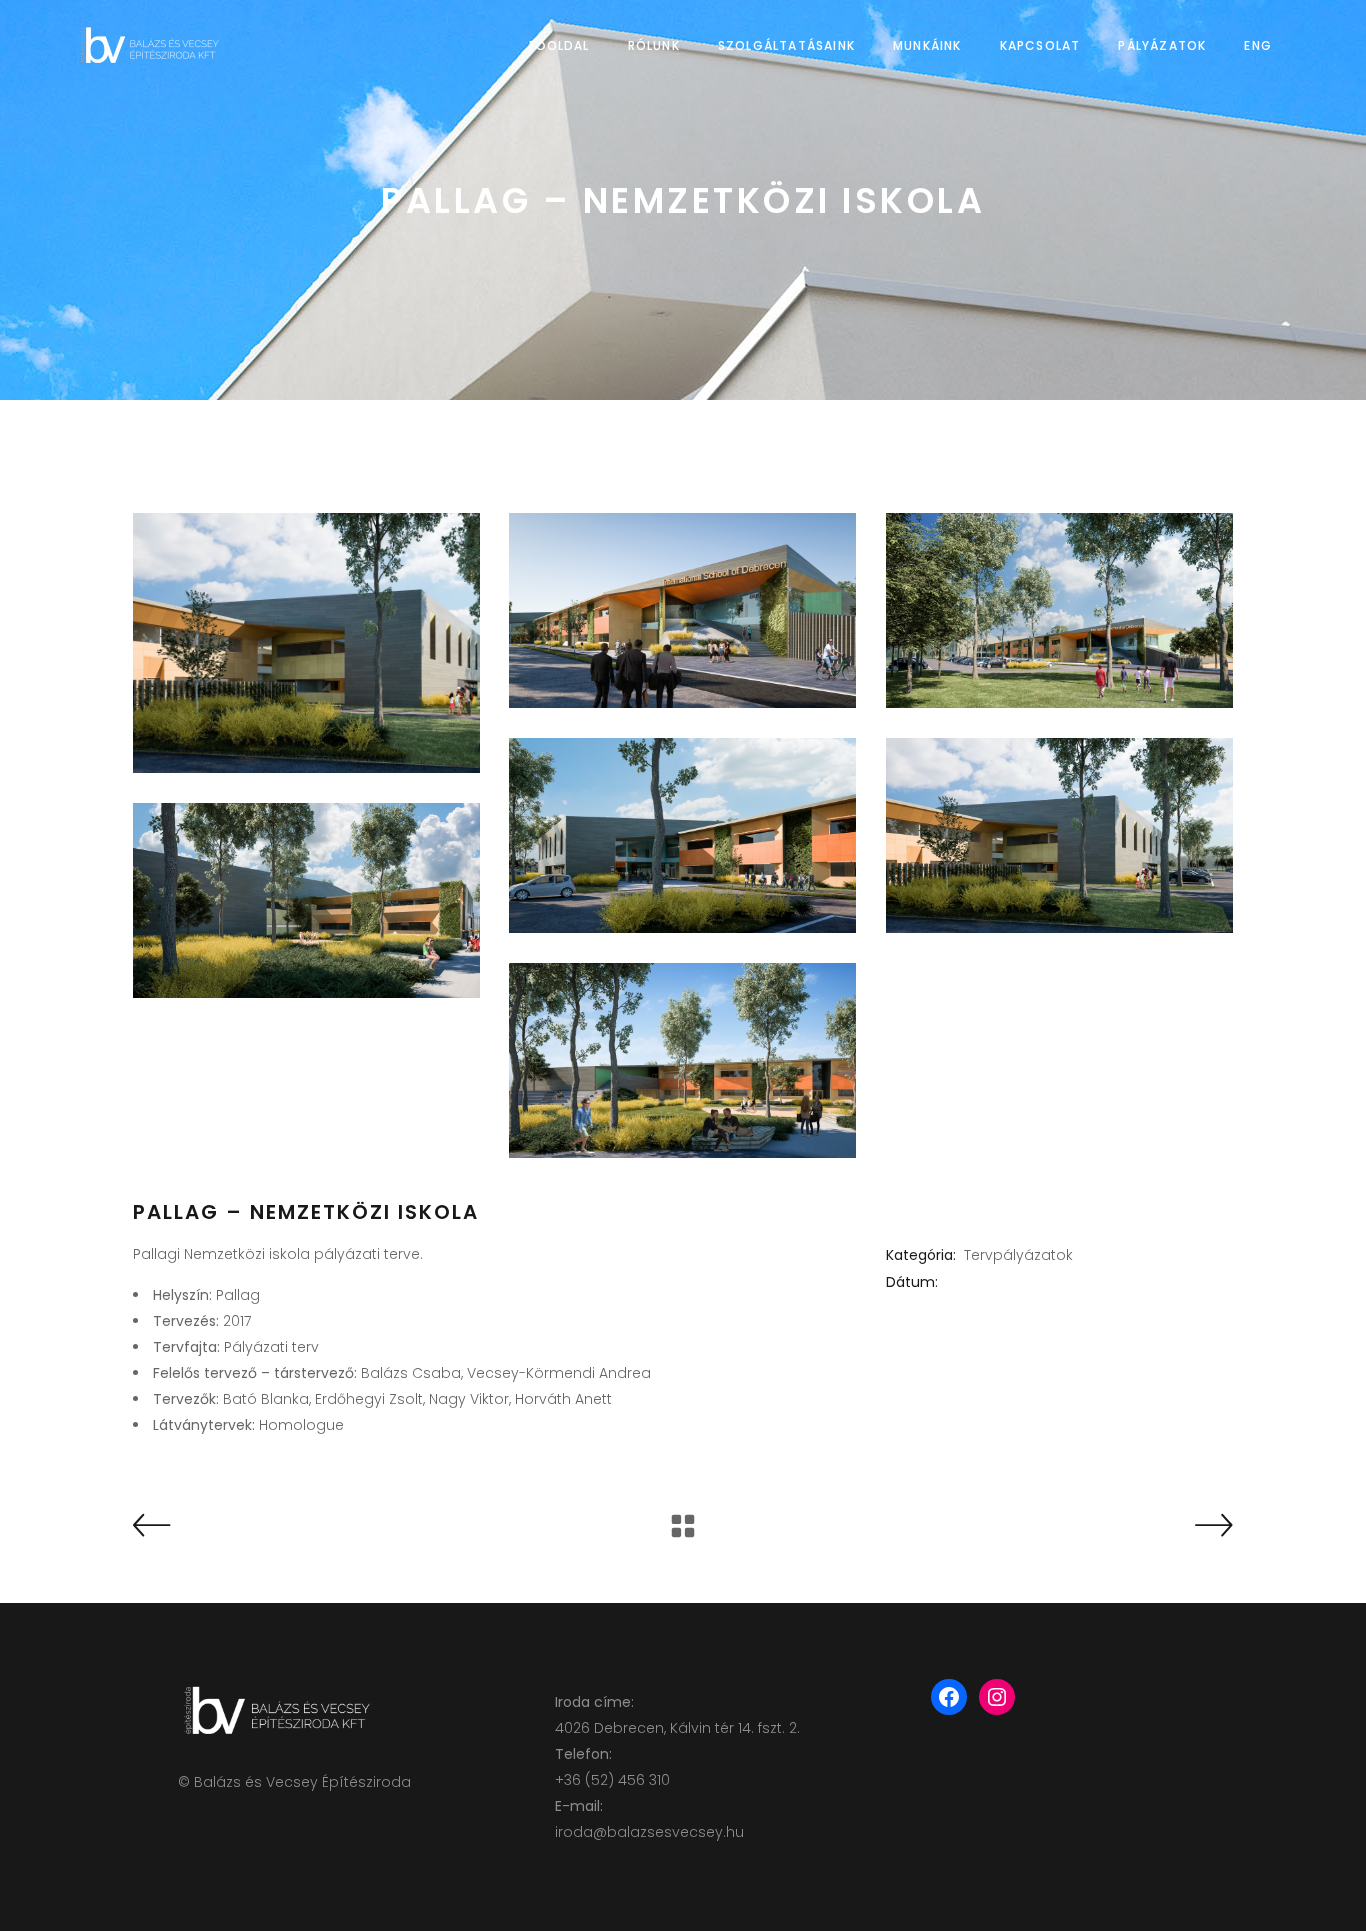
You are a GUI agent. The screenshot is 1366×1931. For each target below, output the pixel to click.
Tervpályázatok (1018, 1255)
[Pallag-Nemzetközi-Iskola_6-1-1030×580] (682, 1060)
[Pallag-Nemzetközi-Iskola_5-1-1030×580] (306, 900)
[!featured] (306, 643)
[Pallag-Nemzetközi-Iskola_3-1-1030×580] (682, 835)
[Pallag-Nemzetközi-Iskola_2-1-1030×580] (1059, 610)
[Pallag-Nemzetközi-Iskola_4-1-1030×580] (1059, 835)
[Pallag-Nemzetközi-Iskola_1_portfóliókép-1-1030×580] (682, 610)
